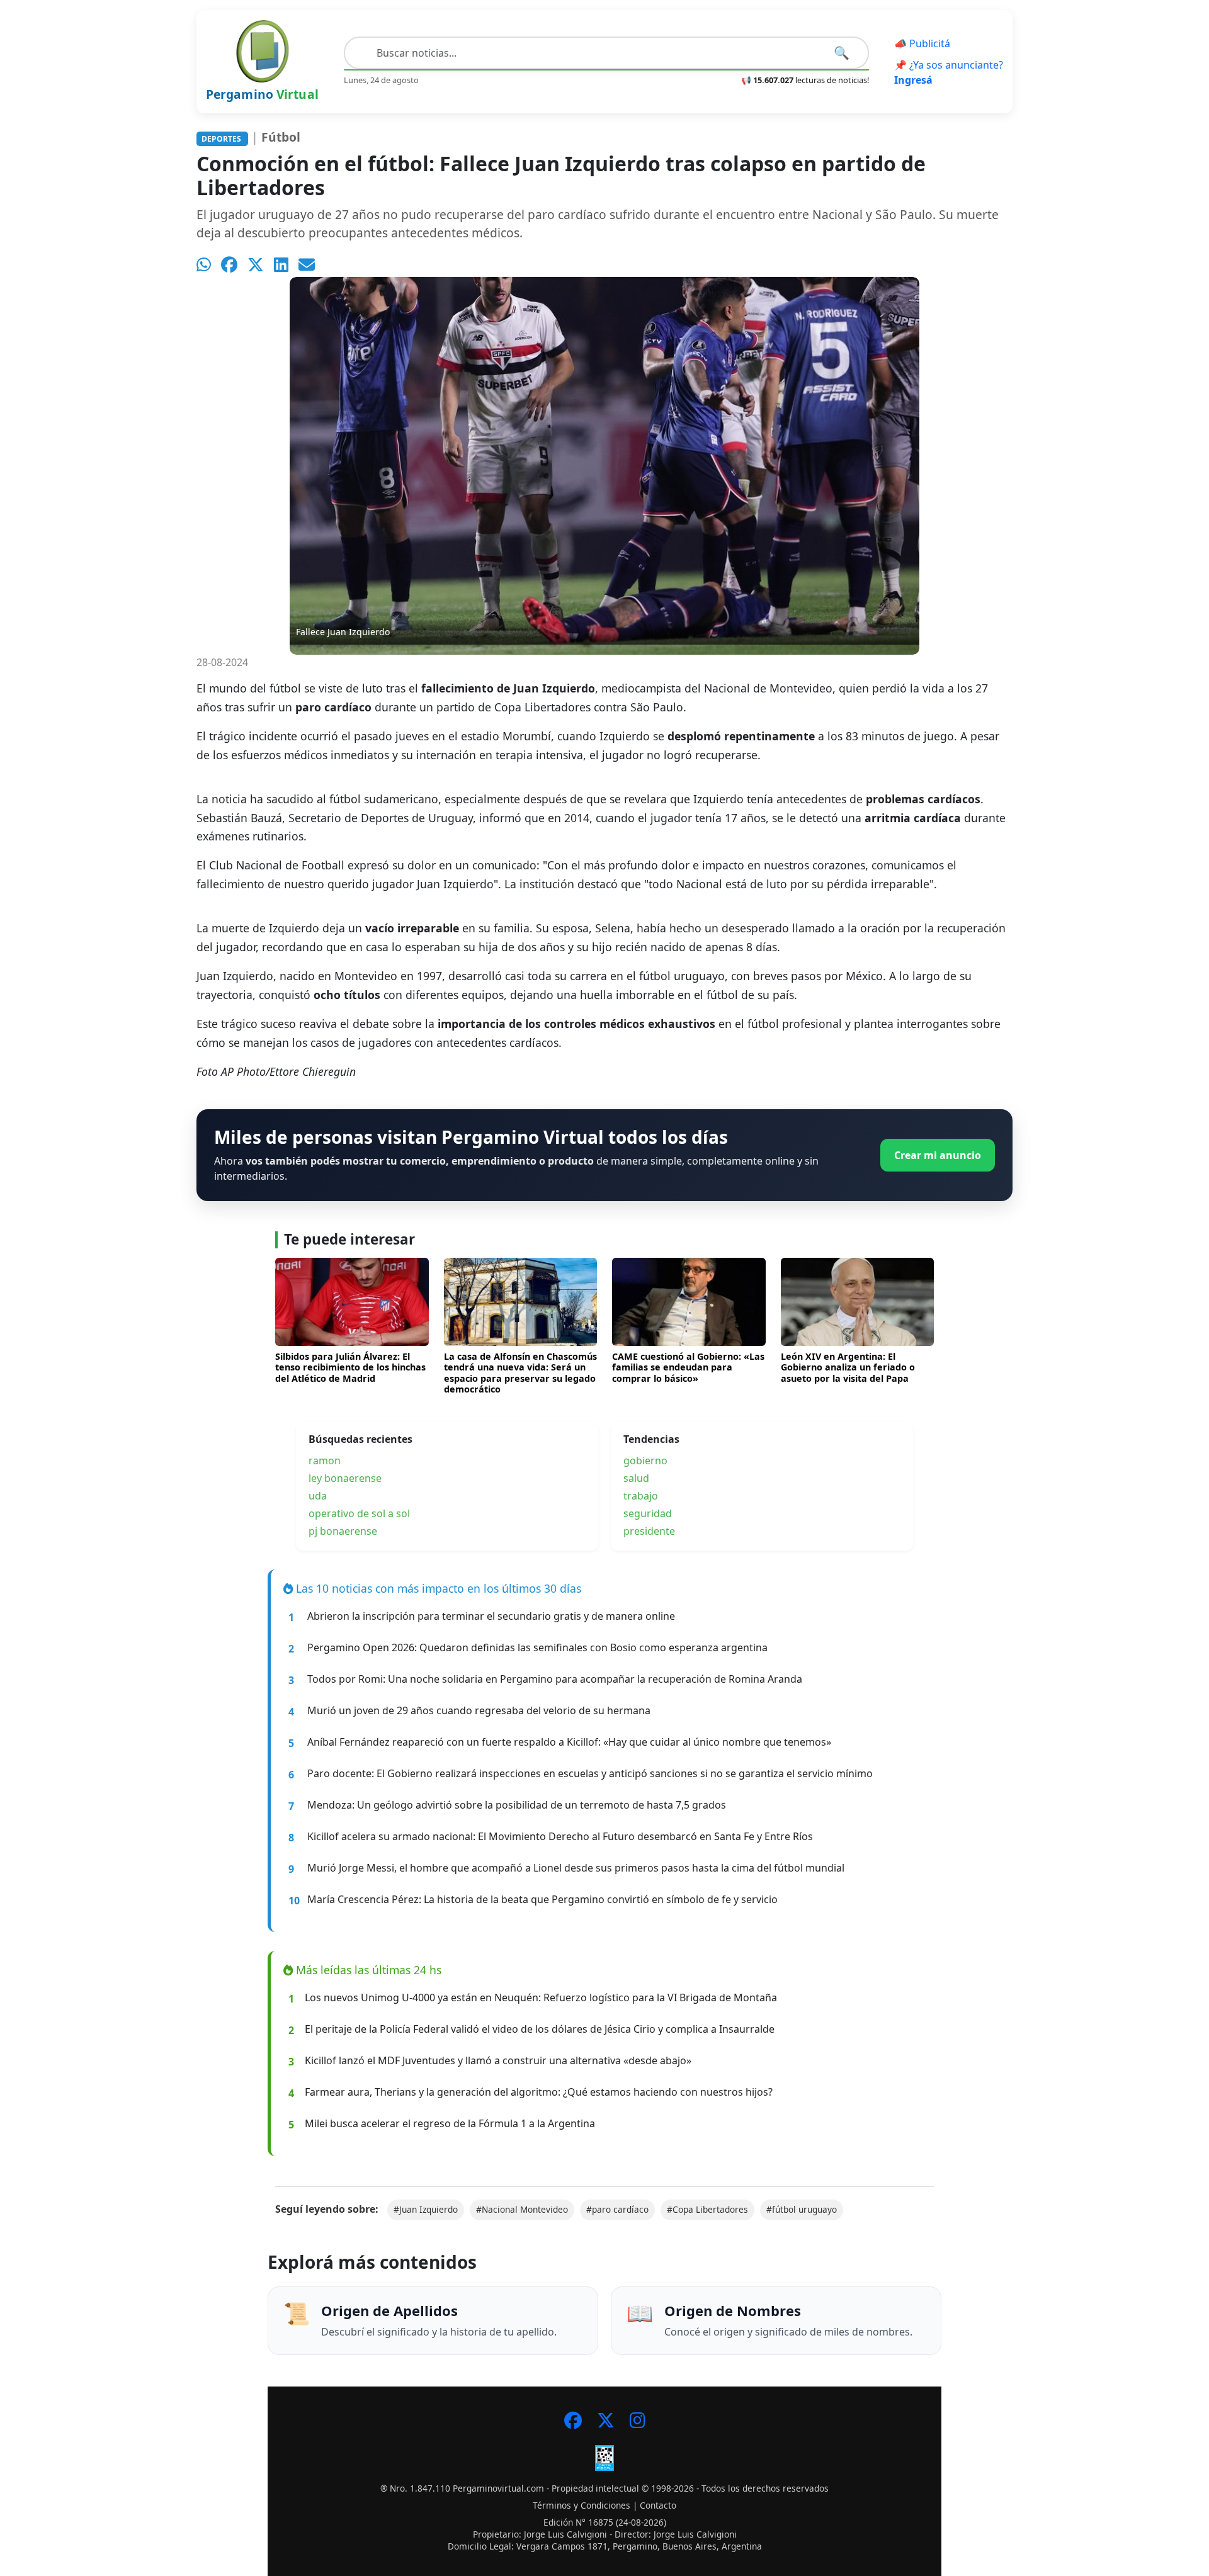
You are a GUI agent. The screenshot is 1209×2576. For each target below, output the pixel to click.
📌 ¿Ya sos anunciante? (949, 72)
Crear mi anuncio (938, 1155)
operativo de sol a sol (359, 1513)
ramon (325, 1460)
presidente (649, 1531)
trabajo (641, 1496)
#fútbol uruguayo (802, 2209)
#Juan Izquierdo (426, 2209)
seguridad (648, 1513)
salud (636, 1478)
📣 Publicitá (922, 43)
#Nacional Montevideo (522, 2209)
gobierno (645, 1460)
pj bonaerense (343, 1531)
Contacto (658, 2505)
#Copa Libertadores (707, 2209)
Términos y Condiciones (582, 2505)
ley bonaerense (345, 1478)
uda (318, 1496)
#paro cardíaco (617, 2209)
